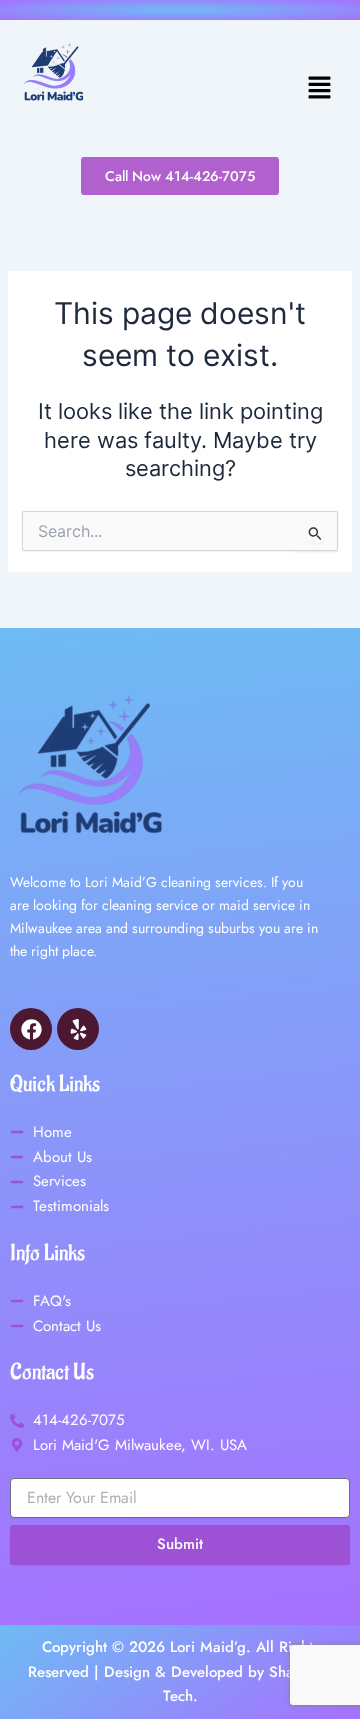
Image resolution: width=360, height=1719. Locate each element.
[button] (224, 88)
